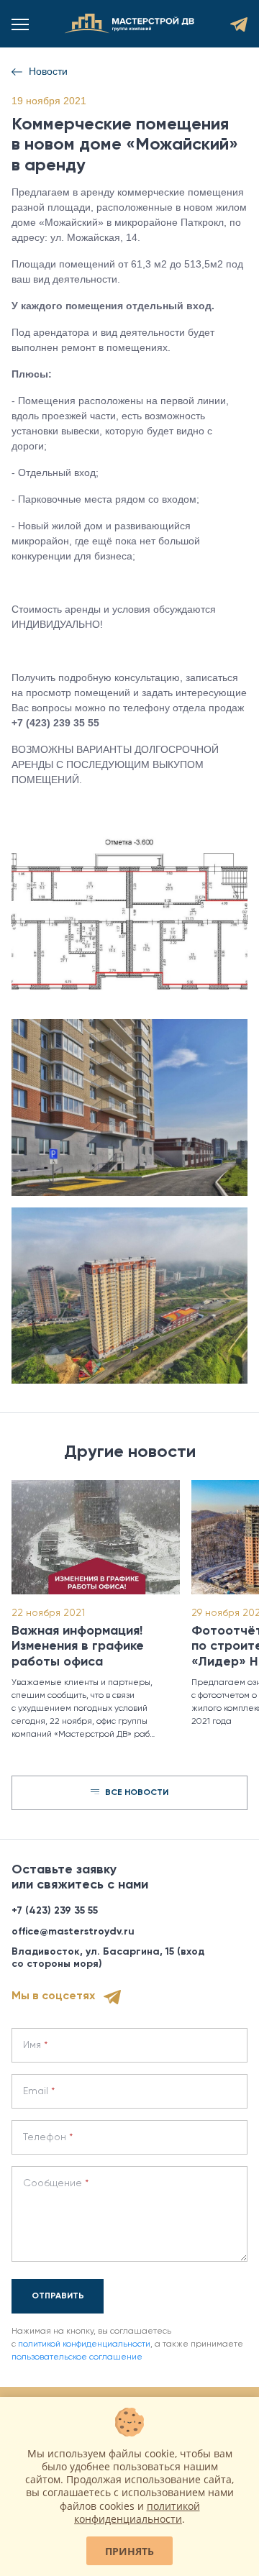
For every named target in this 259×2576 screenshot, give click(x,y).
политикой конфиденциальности (84, 2344)
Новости (48, 71)
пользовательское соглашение (77, 2357)
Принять (129, 2551)
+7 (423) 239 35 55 (55, 1911)
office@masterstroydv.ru (73, 1932)
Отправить (58, 2296)
